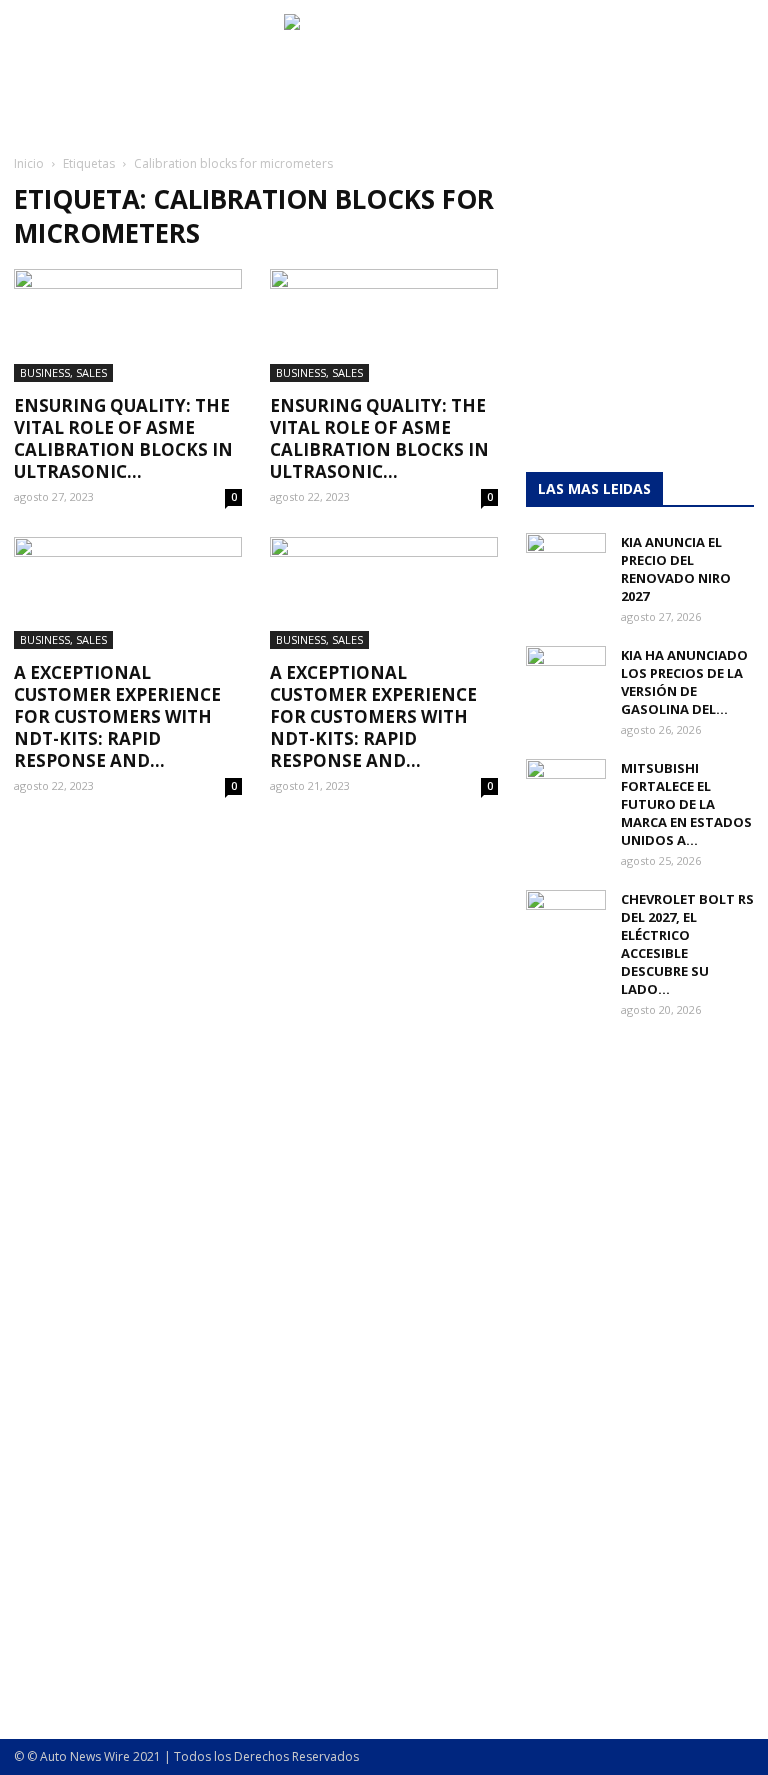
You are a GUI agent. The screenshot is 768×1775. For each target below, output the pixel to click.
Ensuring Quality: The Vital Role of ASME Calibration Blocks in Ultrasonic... (123, 438)
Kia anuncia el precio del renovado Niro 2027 (676, 569)
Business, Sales (63, 372)
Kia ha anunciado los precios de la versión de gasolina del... (684, 682)
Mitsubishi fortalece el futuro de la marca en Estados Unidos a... (686, 804)
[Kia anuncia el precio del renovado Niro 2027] (566, 561)
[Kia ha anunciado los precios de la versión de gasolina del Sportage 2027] (566, 674)
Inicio (29, 163)
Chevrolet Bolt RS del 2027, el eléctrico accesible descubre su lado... (687, 944)
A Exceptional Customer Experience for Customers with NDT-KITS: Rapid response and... (117, 716)
